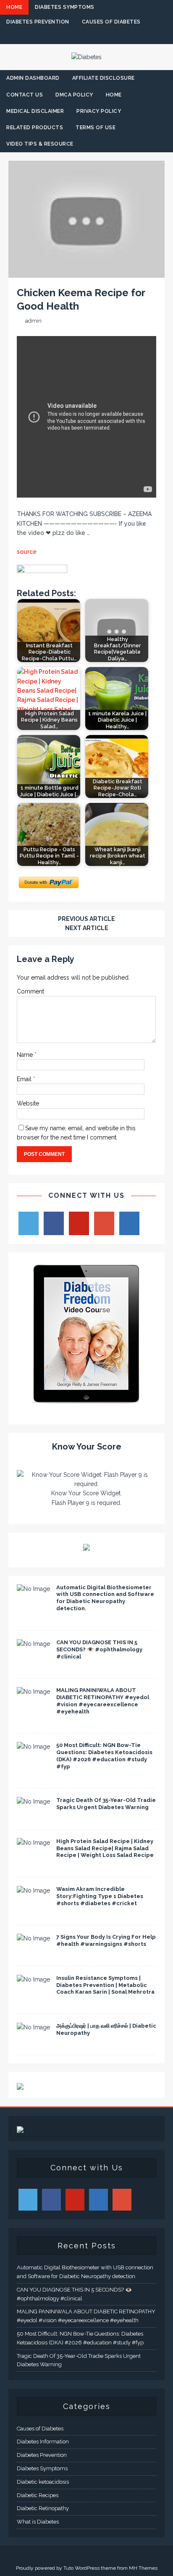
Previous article (86, 919)
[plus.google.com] (87, 37)
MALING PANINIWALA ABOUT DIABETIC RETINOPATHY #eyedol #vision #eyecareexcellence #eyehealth (103, 1701)
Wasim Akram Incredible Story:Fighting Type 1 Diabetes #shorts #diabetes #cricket (100, 1896)
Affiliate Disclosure (104, 78)
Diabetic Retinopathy (43, 2508)
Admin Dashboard (33, 78)
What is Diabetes (38, 2522)
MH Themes (143, 2568)
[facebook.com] (54, 37)
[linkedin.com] (119, 37)
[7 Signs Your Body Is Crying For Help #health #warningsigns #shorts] (33, 1938)
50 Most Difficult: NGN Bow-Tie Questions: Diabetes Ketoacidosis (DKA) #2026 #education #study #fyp (104, 1756)
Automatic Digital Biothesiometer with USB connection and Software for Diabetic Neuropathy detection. (105, 1598)
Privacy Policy (99, 111)
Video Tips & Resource (40, 144)
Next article (87, 928)
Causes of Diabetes (111, 22)
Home (14, 7)
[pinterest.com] (103, 37)
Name (26, 1055)
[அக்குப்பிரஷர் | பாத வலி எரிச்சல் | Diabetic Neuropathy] (33, 2027)
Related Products (35, 128)
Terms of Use (96, 128)
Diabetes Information (43, 2442)
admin (33, 321)
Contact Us (25, 95)
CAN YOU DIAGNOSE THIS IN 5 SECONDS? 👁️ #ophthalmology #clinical (99, 1649)
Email (25, 1079)
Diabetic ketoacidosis (43, 2482)
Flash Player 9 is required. (86, 1503)
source (27, 552)
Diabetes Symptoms (65, 7)
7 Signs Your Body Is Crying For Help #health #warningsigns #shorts (106, 1940)
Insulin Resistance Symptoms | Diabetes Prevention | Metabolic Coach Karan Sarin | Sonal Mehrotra (105, 1985)
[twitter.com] (70, 37)
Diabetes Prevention (38, 22)
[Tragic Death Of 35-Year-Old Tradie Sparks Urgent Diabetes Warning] (33, 1802)
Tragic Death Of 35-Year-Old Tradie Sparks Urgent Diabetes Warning (106, 1804)
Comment (30, 991)
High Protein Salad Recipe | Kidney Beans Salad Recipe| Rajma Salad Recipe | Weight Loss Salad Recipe (105, 1848)
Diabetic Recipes (38, 2495)
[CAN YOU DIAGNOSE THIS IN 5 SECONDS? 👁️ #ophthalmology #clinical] (33, 1644)
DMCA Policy (74, 95)
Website (28, 1103)
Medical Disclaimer (35, 111)
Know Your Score (87, 1447)
